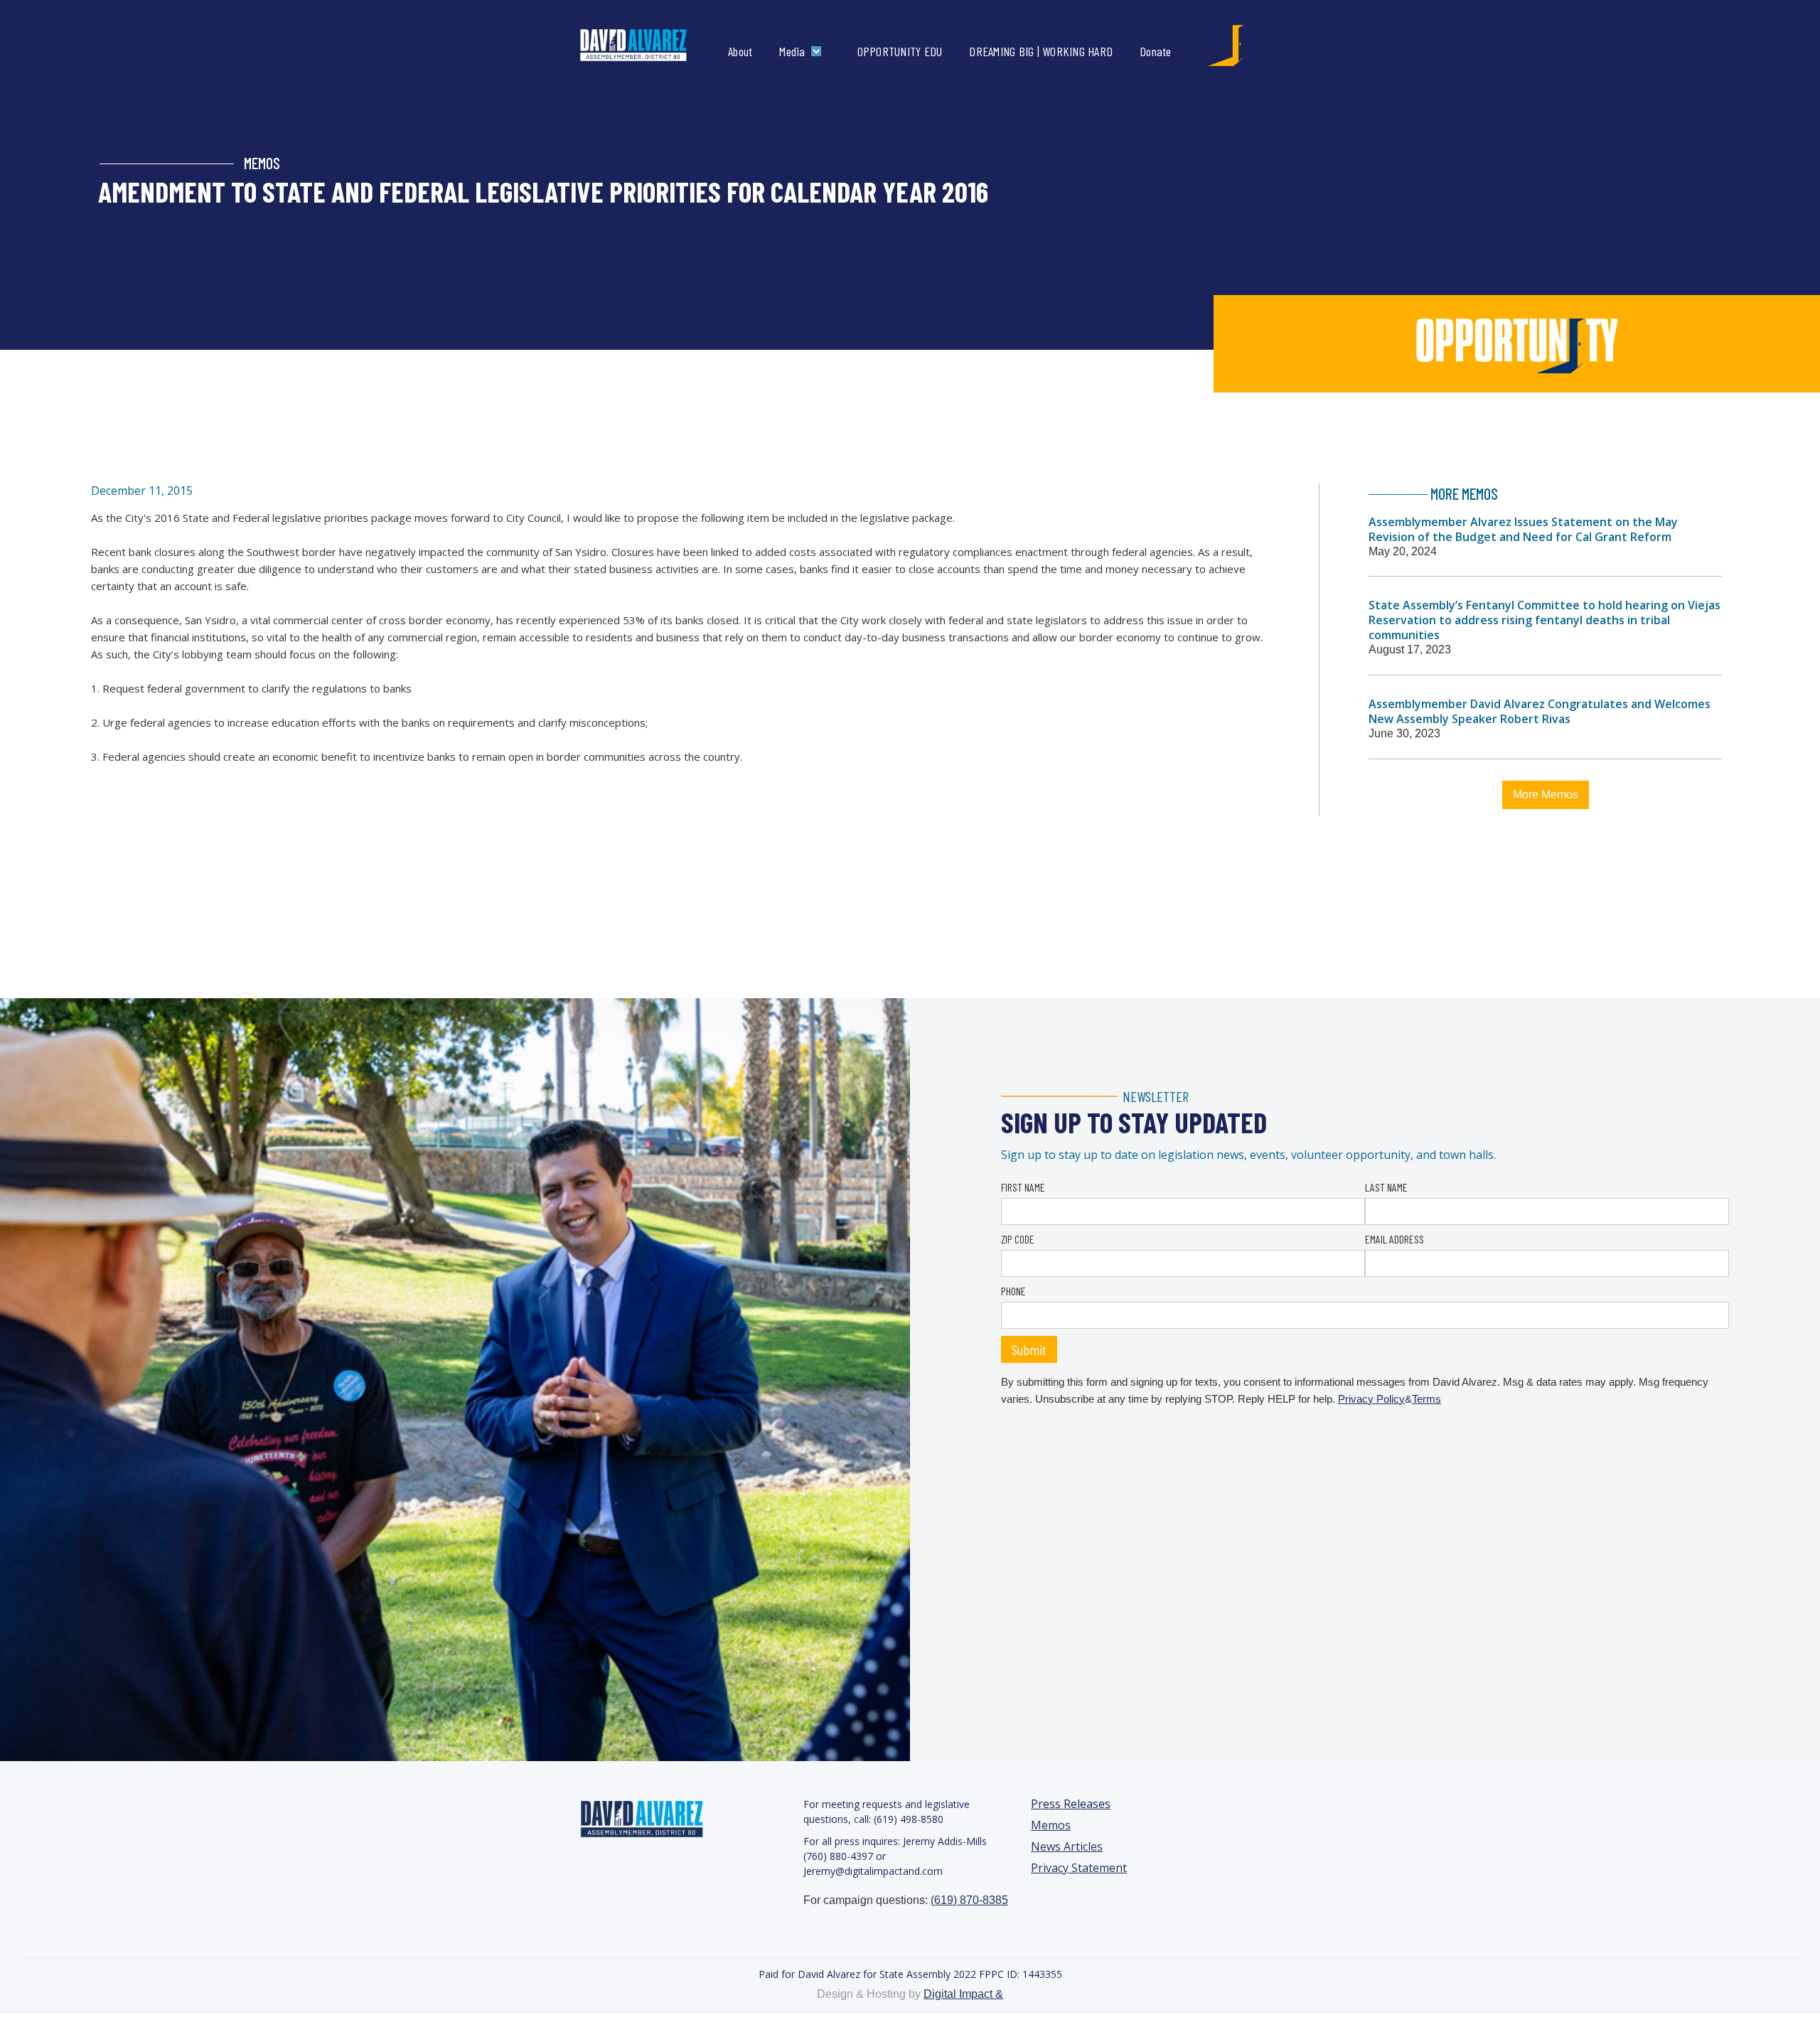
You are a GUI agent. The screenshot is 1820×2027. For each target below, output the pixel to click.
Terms (1426, 1399)
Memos (1051, 1825)
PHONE (1013, 1291)
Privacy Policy (1371, 1399)
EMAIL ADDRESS (1395, 1239)
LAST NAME (1386, 1187)
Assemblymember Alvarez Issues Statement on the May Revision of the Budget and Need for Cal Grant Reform (1523, 529)
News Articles (1067, 1847)
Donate (1156, 51)
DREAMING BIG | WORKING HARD (1041, 51)
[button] (803, 51)
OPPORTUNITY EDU (900, 51)
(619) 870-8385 (969, 1900)
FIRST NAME (1023, 1187)
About (740, 51)
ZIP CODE (1018, 1239)
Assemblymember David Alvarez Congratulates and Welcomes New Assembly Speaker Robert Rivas (1540, 711)
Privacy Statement (1079, 1868)
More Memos (1546, 795)
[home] (648, 46)
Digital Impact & (963, 1994)
